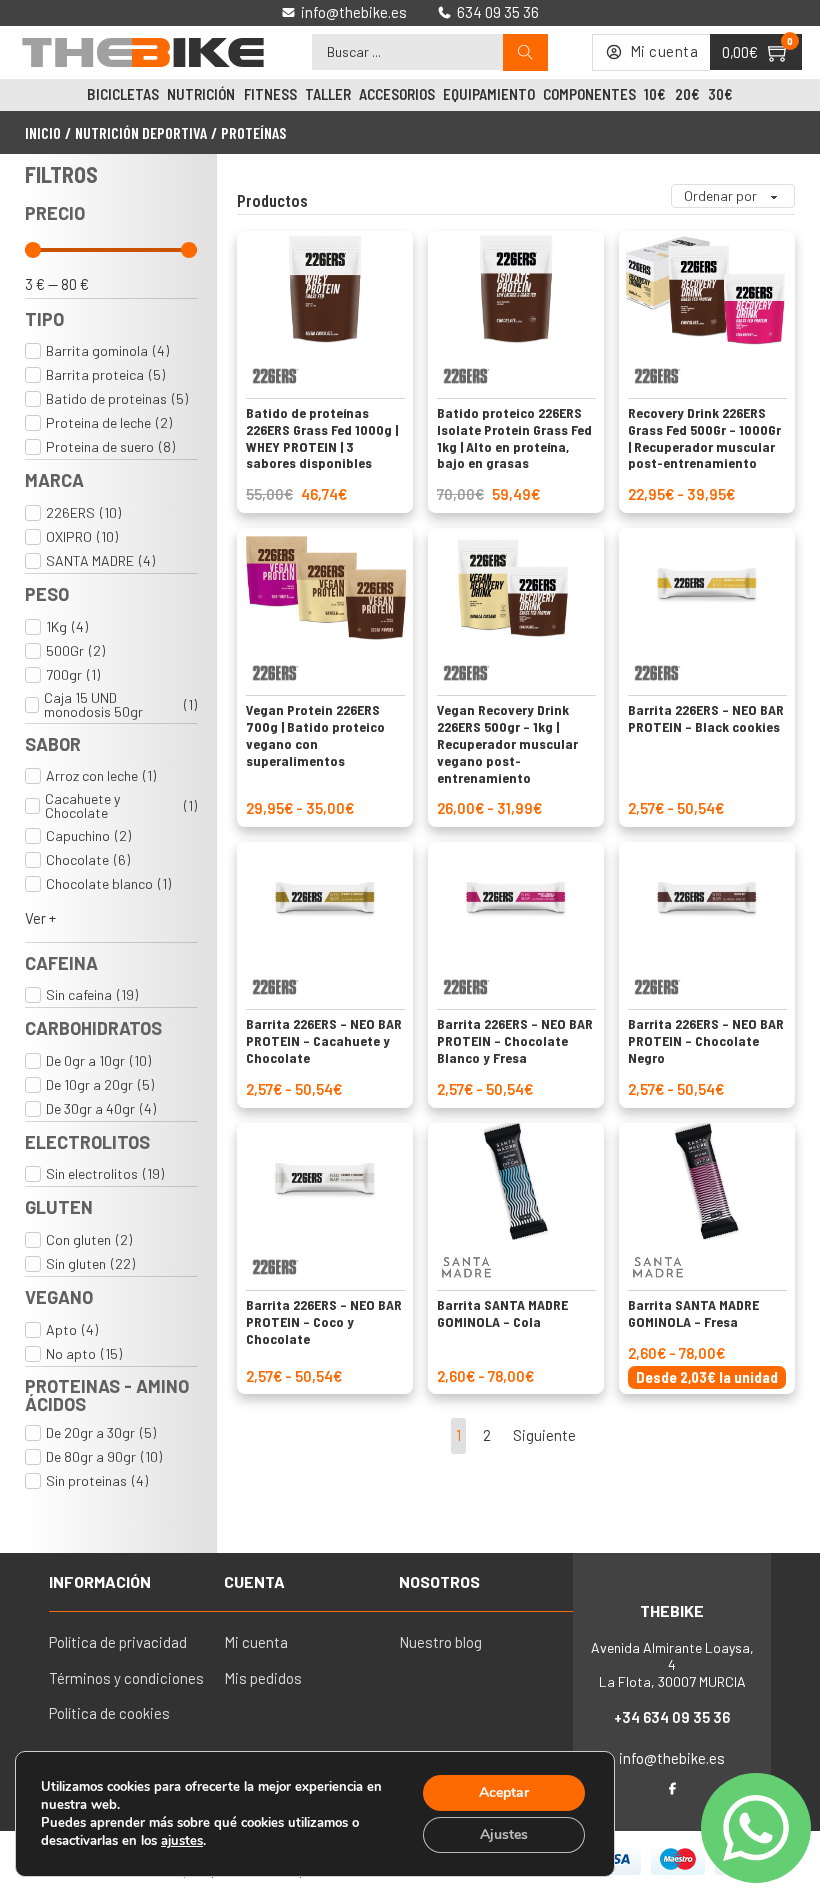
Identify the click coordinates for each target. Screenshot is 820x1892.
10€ (655, 94)
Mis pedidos (263, 1678)
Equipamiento (489, 94)
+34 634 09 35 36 (672, 1717)
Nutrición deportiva (141, 132)
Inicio (43, 132)
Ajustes (504, 1834)
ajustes (182, 1841)
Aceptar (504, 1792)
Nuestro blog (440, 1642)
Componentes (589, 94)
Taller (328, 94)
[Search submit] (525, 52)
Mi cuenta (256, 1642)
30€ (720, 94)
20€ (687, 94)
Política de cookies (109, 1713)
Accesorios (397, 94)
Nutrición (201, 94)
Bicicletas (123, 94)
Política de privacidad (118, 1642)
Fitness (270, 94)
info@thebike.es (672, 1758)
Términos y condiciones (126, 1678)
